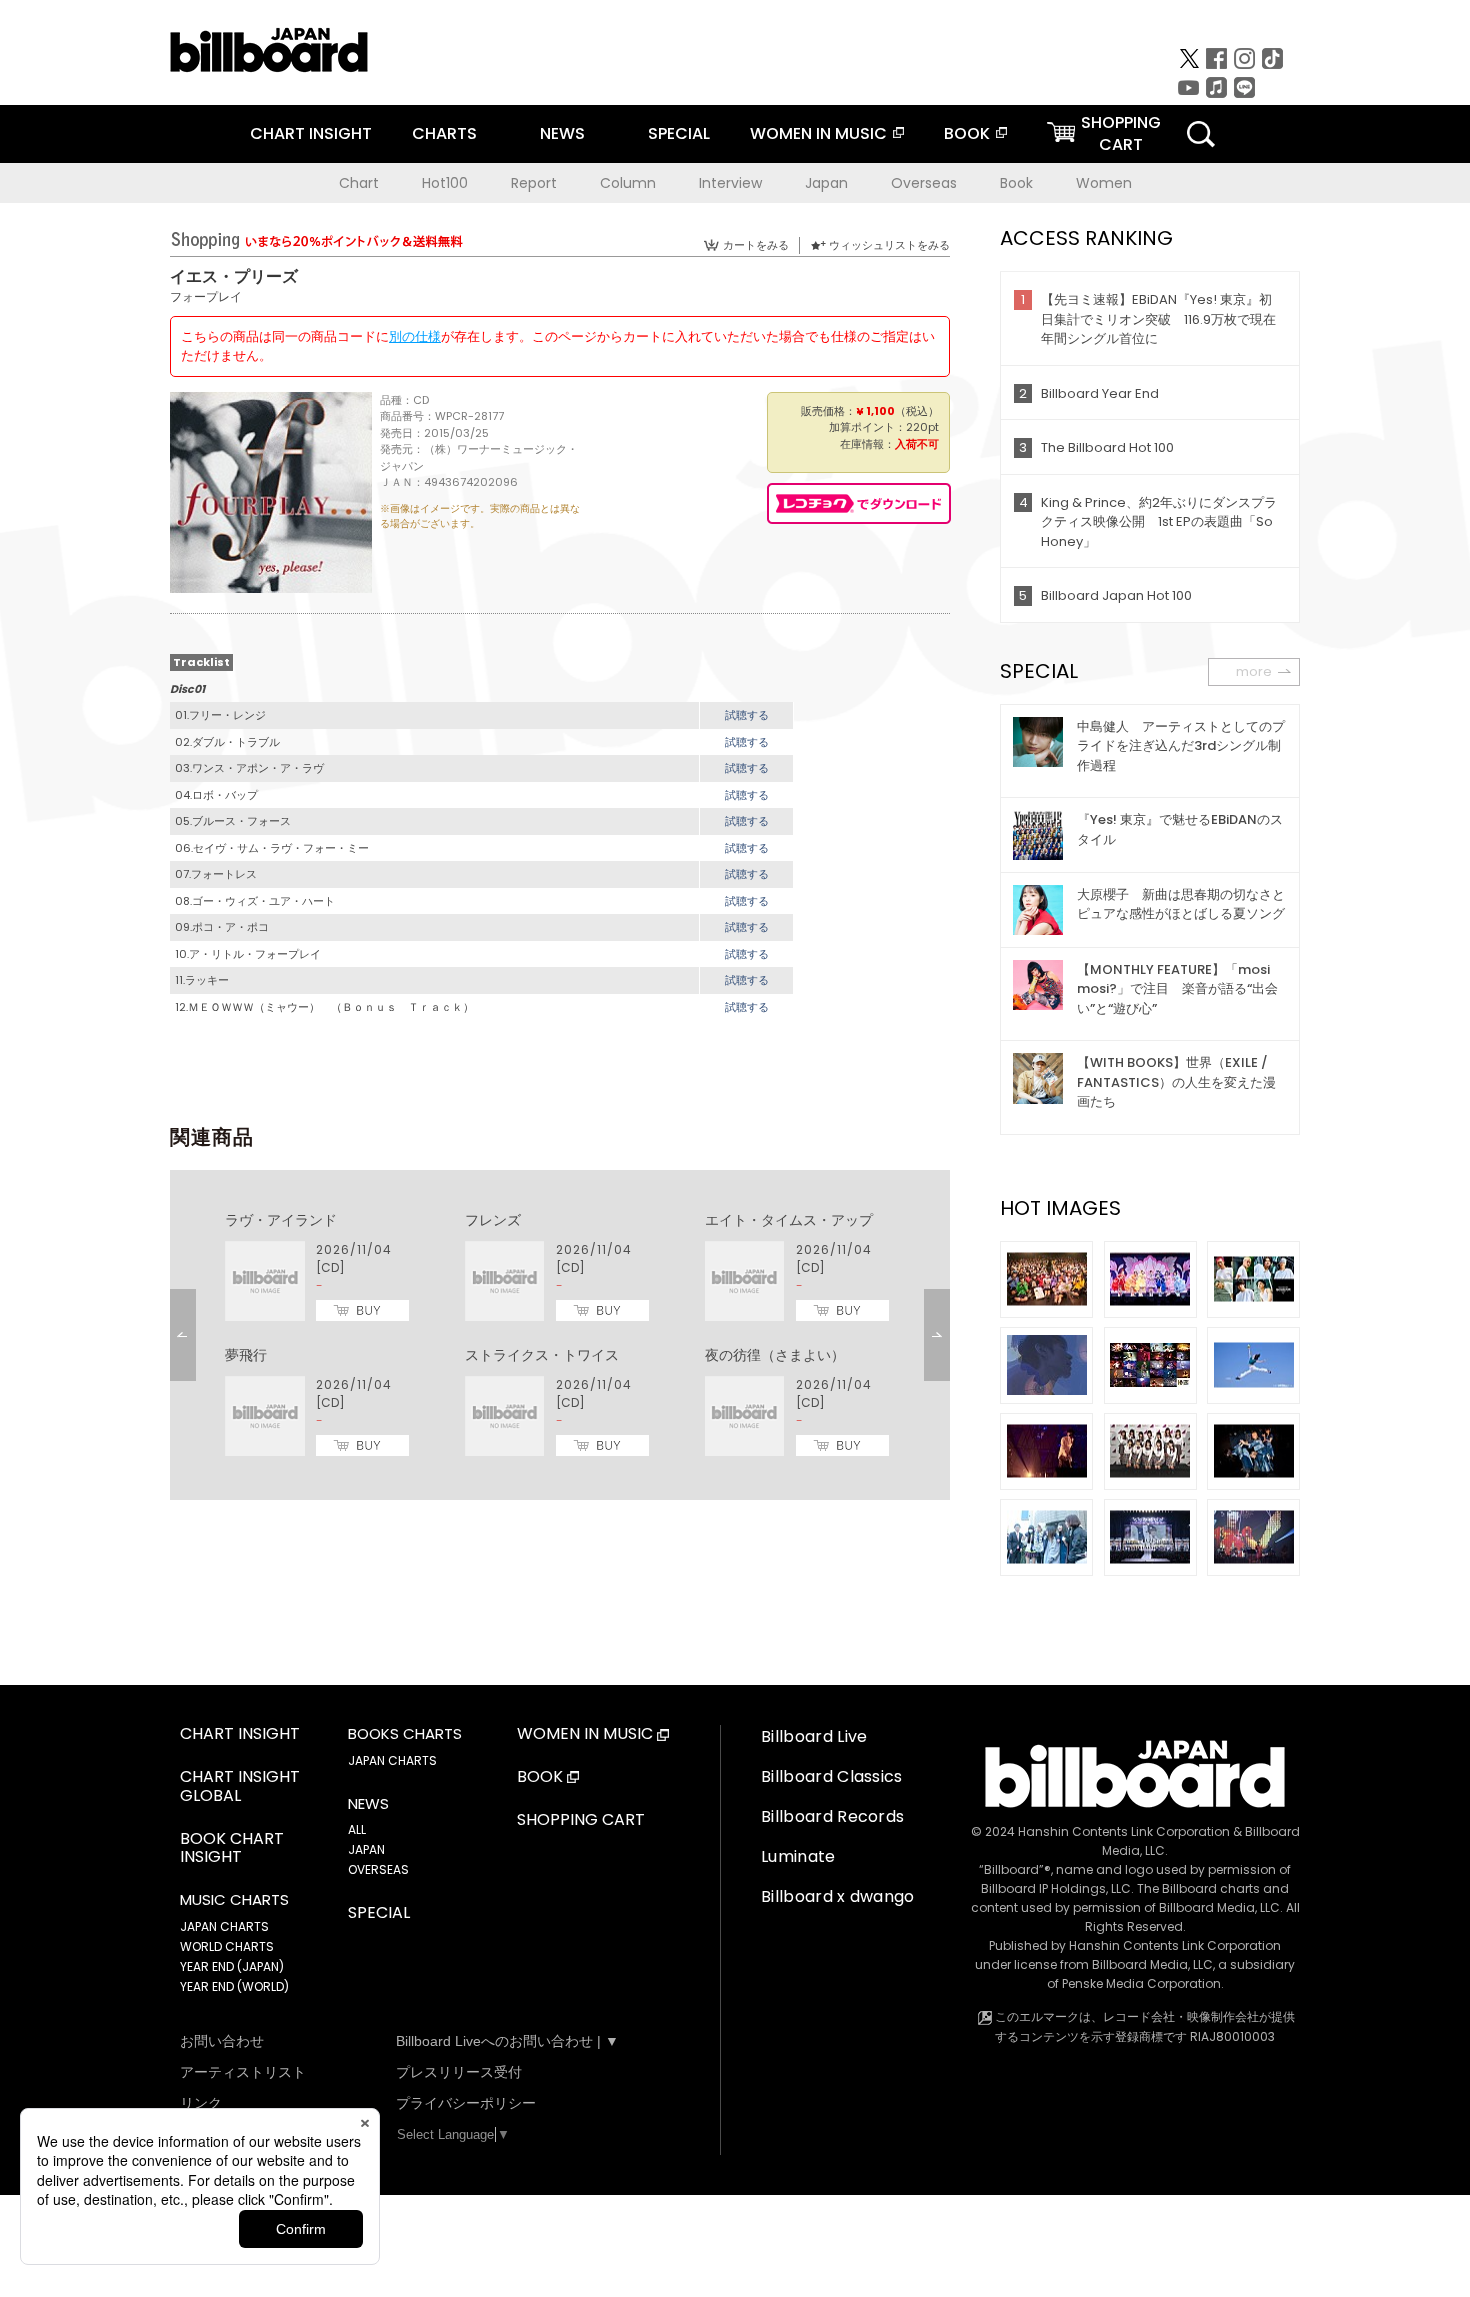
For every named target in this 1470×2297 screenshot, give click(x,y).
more (1254, 671)
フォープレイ (206, 296)
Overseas (924, 183)
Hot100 (445, 183)
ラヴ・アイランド (281, 1220)
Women (1104, 183)
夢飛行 (246, 1355)
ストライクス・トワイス (542, 1355)
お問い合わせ (222, 2041)
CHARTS (444, 133)
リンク (201, 2103)
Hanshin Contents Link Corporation (1124, 1831)
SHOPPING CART (581, 1820)
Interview (730, 183)
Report (534, 183)
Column (628, 183)
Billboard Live (814, 1736)
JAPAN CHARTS (224, 1926)
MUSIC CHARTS (234, 1900)
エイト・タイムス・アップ (789, 1220)
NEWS (562, 133)
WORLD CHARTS (227, 1946)
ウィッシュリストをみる (889, 245)
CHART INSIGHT (311, 133)
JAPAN (366, 1849)
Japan (826, 183)
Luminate (798, 1856)
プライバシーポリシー (466, 2103)
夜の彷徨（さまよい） (775, 1355)
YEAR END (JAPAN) (232, 1966)
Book (1016, 183)
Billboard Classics (832, 1776)
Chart (359, 183)
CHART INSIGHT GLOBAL (240, 1787)
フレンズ (493, 1220)
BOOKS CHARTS (405, 1734)
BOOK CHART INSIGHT (232, 1849)
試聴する (747, 715)
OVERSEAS (378, 1869)
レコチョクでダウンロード (859, 503)
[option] (560, 1335)
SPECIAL (679, 133)
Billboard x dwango (838, 1896)
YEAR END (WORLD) (234, 1986)
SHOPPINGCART (1121, 133)
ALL (357, 1829)
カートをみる (756, 245)
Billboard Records (832, 1816)
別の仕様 (415, 336)
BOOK (967, 133)
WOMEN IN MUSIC (818, 133)
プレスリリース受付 (459, 2072)
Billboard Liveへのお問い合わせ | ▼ (507, 2041)
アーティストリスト (243, 2072)
